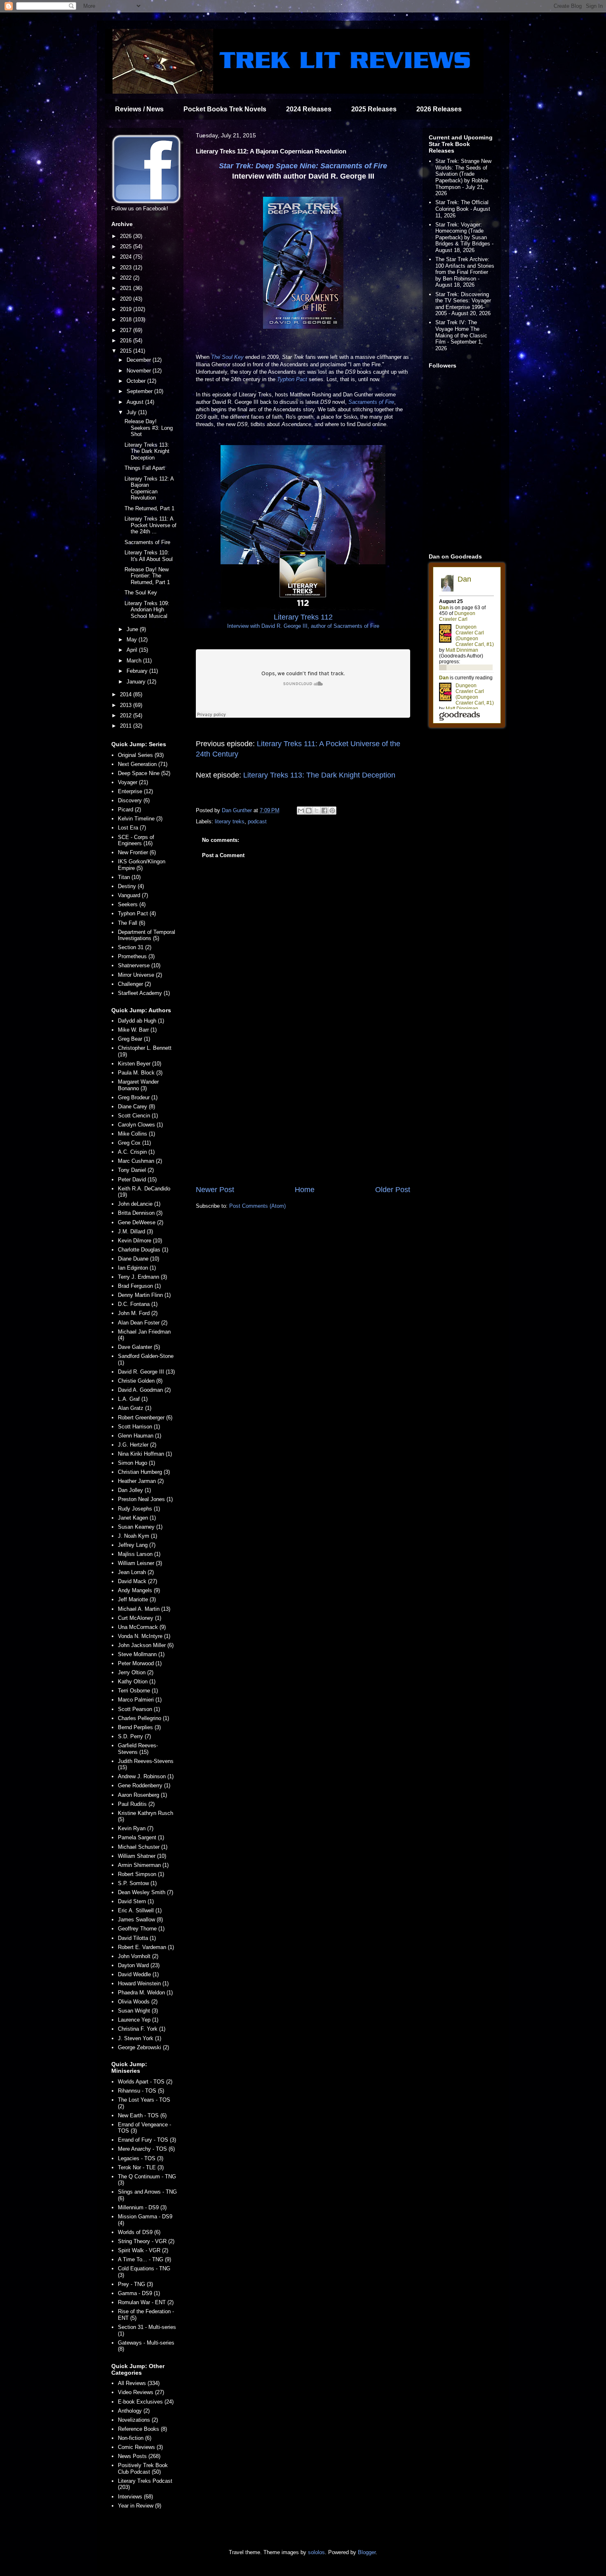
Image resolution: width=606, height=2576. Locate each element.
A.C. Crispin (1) (136, 1152)
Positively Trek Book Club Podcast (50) (143, 2469)
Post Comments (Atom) (257, 1206)
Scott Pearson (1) (139, 1709)
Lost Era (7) (132, 828)
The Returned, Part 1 (149, 508)
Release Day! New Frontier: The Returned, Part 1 (147, 576)
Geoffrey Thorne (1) (141, 1929)
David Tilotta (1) (137, 1938)
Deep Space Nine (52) (144, 773)
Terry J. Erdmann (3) (142, 1277)
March (135, 661)
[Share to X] (317, 811)
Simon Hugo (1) (136, 1463)
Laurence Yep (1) (138, 2020)
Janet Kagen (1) (137, 1518)
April (133, 650)
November (140, 371)
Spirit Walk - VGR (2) (143, 2250)
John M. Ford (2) (138, 1313)
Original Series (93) (141, 755)
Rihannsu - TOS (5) (141, 2091)
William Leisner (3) (140, 1563)
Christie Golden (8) (140, 1381)
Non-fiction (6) (135, 2438)
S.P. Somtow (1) (137, 1883)
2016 (127, 341)
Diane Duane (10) (139, 1259)
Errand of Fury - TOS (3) (147, 2140)
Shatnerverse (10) (139, 965)
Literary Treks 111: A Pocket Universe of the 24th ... (150, 525)
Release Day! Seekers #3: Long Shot (149, 428)
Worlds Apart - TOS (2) (145, 2082)
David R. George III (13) (146, 1372)
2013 (127, 705)
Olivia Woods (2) (138, 2002)
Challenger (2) (134, 984)
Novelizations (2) (138, 2420)
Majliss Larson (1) (139, 1554)
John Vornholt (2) (138, 1956)
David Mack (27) (137, 1581)
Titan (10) (129, 877)
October (137, 381)
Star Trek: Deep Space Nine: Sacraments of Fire (303, 166)
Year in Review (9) (140, 2506)
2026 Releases (439, 109)
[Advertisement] (303, 1116)
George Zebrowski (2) (143, 2047)
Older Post (393, 1190)
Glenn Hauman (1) (140, 1436)
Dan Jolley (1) (134, 1490)
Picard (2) (129, 810)
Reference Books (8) (142, 2429)
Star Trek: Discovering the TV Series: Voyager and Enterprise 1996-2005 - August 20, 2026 (463, 304)
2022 (127, 278)
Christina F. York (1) (142, 2029)
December (140, 360)
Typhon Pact (292, 379)
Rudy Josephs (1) (139, 1509)
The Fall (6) (132, 923)
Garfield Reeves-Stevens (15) (138, 1749)
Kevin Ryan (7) (136, 1828)
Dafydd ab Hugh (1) (141, 1021)
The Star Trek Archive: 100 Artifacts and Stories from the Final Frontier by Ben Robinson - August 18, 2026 (465, 272)
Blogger (367, 2552)
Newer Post (215, 1190)
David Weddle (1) (138, 1974)
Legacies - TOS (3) (141, 2158)
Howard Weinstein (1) (143, 1983)
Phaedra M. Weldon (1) (145, 1993)
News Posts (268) (139, 2456)
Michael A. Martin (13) (144, 1609)
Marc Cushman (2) (140, 1161)
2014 (127, 694)
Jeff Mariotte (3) (137, 1599)
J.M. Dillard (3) (135, 1231)
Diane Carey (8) (136, 1107)
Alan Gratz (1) (135, 1408)
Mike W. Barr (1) (137, 1030)
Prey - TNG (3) (135, 2284)
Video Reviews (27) (141, 2392)
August (136, 402)
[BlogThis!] (309, 811)
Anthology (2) (134, 2411)
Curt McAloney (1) (140, 1618)
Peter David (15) (137, 1180)
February (138, 671)
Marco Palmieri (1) (140, 1700)
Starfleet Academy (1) (144, 993)
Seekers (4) (132, 904)
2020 (127, 299)
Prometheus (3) (136, 956)
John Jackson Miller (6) (146, 1645)
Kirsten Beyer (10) (140, 1064)
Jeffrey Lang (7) (137, 1545)
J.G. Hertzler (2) (137, 1445)
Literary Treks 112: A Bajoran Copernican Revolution (149, 488)
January (137, 682)
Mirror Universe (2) (140, 975)
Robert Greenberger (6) (145, 1418)
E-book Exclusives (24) (146, 2402)
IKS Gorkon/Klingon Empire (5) (142, 865)
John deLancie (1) (139, 1204)
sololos (316, 2552)
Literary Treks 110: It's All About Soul (149, 556)
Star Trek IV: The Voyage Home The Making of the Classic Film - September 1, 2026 (461, 335)
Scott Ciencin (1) (138, 1116)
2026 (127, 236)
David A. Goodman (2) (144, 1390)
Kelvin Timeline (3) (140, 819)
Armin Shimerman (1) (143, 1865)
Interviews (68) (135, 2497)
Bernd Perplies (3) (139, 1727)
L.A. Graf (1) (133, 1399)
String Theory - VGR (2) (146, 2241)
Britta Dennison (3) (140, 1213)
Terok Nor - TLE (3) (141, 2167)
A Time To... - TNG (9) (144, 2259)
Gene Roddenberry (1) (144, 1785)
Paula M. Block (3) (140, 1073)
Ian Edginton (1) (137, 1268)
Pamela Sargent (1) (141, 1837)
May (133, 640)
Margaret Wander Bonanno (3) (138, 1085)
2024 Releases (309, 109)
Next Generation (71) (143, 764)
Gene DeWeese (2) (141, 1222)
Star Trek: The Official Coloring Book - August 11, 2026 (463, 209)
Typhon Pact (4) (137, 913)
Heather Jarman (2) (141, 1481)
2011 (127, 726)
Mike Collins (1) (136, 1134)
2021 (127, 288)
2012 (127, 715)
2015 (127, 351)
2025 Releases (374, 109)
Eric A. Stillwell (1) (140, 1910)
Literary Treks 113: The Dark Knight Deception (319, 775)
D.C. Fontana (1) (138, 1304)
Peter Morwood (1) (140, 1663)
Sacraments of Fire (371, 402)
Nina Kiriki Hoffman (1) (145, 1454)
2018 (127, 319)
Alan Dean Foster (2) (143, 1323)
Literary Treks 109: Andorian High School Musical (147, 610)
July (132, 412)
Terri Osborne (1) (138, 1691)
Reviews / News (139, 109)
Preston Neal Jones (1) (145, 1499)
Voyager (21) (133, 782)
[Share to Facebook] (324, 811)
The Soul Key (227, 357)
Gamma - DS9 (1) (139, 2293)
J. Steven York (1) (140, 2038)
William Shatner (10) (142, 1856)
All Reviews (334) (139, 2383)
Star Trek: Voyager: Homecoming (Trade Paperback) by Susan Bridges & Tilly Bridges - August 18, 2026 (464, 237)
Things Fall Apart (145, 468)
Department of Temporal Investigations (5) (147, 935)
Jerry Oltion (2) (136, 1672)
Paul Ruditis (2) (136, 1804)
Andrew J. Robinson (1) (146, 1776)
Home (305, 1190)
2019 (127, 309)
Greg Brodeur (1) (138, 1097)
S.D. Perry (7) (134, 1736)
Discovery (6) (134, 800)
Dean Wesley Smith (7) (146, 1892)
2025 (127, 246)
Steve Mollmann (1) (141, 1654)
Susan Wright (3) (138, 2011)
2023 (127, 267)
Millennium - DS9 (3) (142, 2207)
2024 (127, 257)
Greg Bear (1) (134, 1039)
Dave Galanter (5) (139, 1347)
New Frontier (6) (137, 852)
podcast (257, 821)
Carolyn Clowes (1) (140, 1125)
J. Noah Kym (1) (137, 1536)
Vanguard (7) (133, 895)
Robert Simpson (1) (141, 1874)
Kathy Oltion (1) (137, 1682)
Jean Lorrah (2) (136, 1572)
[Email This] (301, 811)
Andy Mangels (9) (139, 1590)
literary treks (230, 821)
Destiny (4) (131, 886)
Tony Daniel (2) (136, 1170)
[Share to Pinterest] (332, 811)
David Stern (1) (136, 1901)
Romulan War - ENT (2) (146, 2302)
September (140, 391)
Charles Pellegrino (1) (143, 1718)
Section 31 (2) (135, 947)
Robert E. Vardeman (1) (146, 1947)
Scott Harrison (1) (139, 1427)
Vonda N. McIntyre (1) (144, 1636)
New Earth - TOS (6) (142, 2115)
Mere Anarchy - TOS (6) (146, 2149)
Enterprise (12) (135, 791)
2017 (127, 330)
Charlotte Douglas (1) (143, 1250)
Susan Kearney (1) (140, 1527)
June (133, 629)
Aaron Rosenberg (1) (142, 1795)
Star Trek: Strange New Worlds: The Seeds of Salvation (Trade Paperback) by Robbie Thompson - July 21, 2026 (463, 177)
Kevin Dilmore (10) (140, 1241)
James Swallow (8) (140, 1920)
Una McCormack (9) (142, 1627)
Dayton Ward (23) (139, 1965)
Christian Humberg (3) (144, 1472)
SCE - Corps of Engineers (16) (136, 840)
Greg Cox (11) (134, 1143)
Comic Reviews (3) (140, 2447)
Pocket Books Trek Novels (225, 109)
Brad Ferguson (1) (139, 1286)
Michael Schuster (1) (143, 1847)
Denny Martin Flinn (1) (144, 1295)
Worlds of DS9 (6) (139, 2232)
